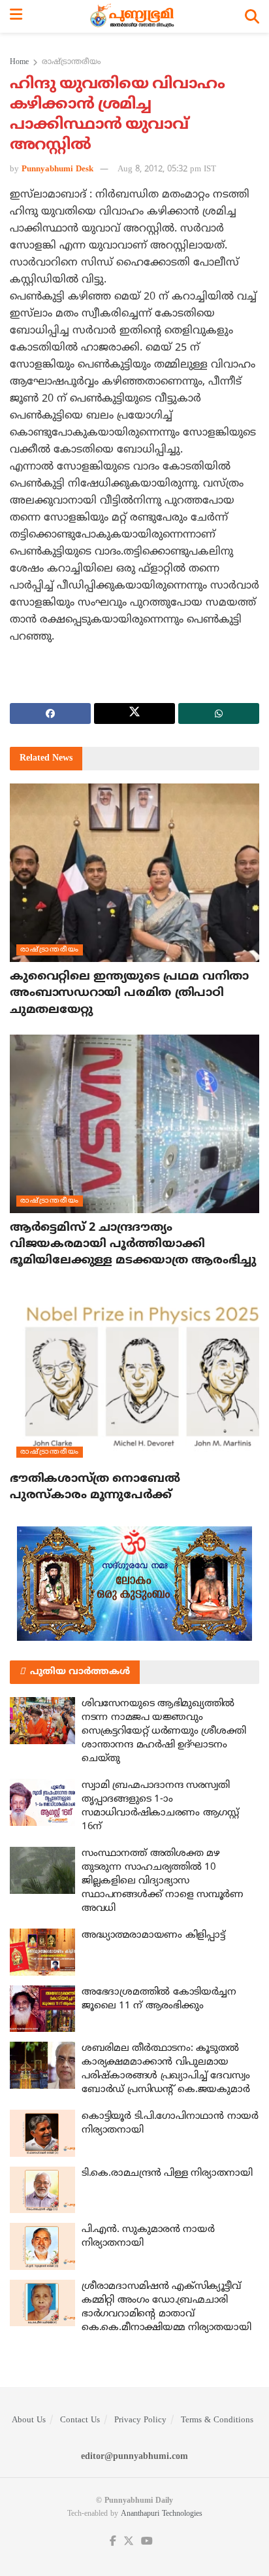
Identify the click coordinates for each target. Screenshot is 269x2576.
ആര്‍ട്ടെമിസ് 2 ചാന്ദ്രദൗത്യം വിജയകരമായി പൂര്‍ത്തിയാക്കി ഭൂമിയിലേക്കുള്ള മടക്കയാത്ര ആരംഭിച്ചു (133, 1244)
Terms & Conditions (217, 2420)
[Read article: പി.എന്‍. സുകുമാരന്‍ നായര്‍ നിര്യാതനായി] (42, 2246)
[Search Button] (252, 16)
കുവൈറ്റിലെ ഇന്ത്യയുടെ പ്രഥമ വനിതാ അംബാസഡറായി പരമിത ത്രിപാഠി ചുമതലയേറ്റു (129, 993)
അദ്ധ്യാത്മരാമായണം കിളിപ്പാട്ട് (153, 1935)
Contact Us (80, 2420)
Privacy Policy (140, 2420)
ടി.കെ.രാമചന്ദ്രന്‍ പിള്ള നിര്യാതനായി (167, 2173)
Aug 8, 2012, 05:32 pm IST (167, 169)
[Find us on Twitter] (129, 2542)
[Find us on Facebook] (113, 2542)
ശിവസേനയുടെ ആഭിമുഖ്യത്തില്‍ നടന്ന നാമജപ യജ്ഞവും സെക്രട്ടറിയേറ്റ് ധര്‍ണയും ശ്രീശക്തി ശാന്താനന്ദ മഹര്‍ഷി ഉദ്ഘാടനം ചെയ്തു (164, 1731)
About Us (29, 2420)
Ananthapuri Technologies (162, 2514)
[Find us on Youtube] (147, 2542)
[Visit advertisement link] (134, 1584)
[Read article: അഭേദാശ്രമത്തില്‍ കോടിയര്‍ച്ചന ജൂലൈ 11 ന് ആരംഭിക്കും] (42, 2009)
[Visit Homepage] (134, 16)
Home (19, 62)
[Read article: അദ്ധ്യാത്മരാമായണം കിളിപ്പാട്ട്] (42, 1952)
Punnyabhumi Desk (57, 169)
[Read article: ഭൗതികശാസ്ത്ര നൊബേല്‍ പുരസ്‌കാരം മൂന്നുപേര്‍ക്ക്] (134, 1375)
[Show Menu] (16, 16)
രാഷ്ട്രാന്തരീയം (71, 62)
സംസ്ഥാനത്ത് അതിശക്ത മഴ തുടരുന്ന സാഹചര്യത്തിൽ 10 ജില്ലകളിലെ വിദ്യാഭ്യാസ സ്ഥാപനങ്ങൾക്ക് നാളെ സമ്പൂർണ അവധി (163, 1881)
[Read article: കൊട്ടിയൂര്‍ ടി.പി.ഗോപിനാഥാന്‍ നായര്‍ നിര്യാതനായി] (42, 2133)
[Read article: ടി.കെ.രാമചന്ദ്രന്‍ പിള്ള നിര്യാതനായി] (42, 2190)
